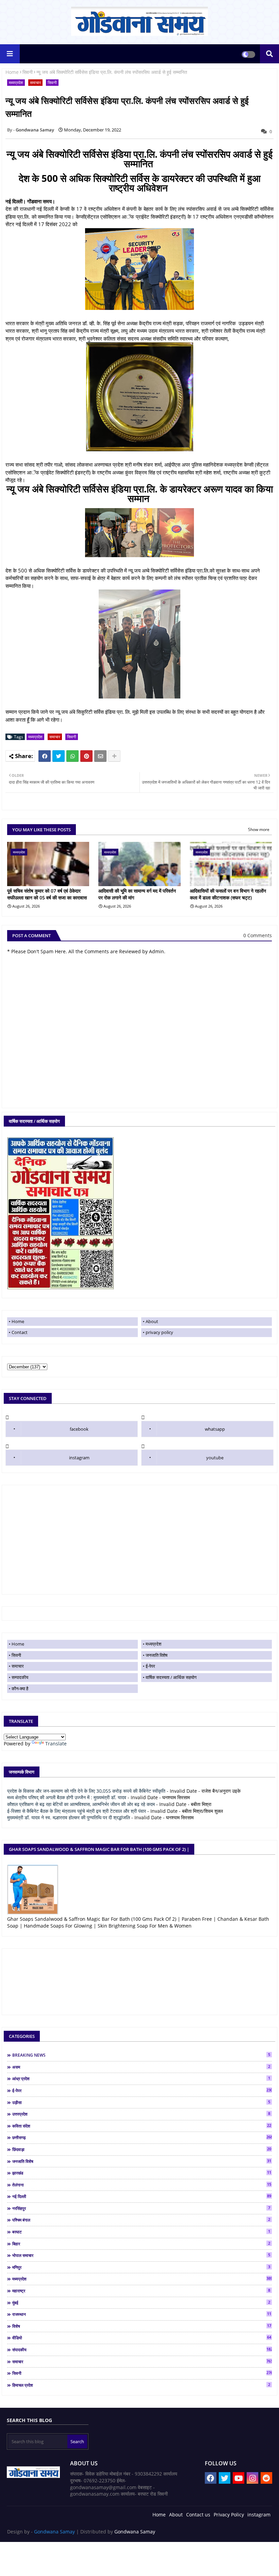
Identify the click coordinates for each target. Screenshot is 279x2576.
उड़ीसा (141, 2102)
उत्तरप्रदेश (141, 2114)
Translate (56, 1743)
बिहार (141, 2244)
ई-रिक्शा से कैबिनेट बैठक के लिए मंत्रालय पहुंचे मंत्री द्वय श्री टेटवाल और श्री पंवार (77, 1811)
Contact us (198, 2515)
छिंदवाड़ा (142, 2149)
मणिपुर (141, 2267)
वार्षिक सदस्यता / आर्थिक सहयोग (171, 1677)
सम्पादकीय (20, 1677)
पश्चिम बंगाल (141, 2220)
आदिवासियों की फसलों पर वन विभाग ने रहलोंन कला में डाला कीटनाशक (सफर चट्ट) (228, 894)
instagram (79, 1458)
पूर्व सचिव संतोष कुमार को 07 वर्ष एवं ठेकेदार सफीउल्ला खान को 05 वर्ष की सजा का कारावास (47, 894)
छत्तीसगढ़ (142, 2137)
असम (141, 2067)
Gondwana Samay (54, 2532)
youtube (215, 1458)
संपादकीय (142, 2350)
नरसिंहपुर (141, 2208)
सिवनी (28, 72)
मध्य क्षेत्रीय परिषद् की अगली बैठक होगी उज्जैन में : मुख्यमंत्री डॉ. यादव (67, 1797)
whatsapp (215, 1429)
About (152, 1321)
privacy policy (159, 1332)
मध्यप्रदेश (16, 83)
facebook (79, 1429)
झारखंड (142, 2173)
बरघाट (141, 2232)
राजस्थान (142, 2314)
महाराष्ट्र (141, 2291)
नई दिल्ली (142, 2196)
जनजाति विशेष (157, 1655)
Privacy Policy (229, 2515)
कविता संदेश (142, 2126)
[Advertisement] (139, 1540)
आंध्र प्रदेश (141, 2078)
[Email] (100, 756)
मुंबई (141, 2303)
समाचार (35, 83)
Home (12, 72)
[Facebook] (45, 756)
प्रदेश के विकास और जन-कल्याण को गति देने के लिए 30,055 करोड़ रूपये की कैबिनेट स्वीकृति (86, 1791)
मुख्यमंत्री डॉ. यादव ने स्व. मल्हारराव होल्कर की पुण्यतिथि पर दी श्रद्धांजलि (69, 1817)
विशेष (142, 2326)
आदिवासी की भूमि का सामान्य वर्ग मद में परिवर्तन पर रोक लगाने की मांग (137, 894)
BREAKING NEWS (141, 2055)
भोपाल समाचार (141, 2255)
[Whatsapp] (72, 756)
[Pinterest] (86, 756)
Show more (259, 829)
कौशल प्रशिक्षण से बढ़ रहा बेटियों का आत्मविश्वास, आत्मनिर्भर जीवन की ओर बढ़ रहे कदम (81, 1804)
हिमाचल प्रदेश (141, 2385)
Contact (20, 1332)
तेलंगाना (142, 2185)
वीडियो (142, 2338)
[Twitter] (59, 756)
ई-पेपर (150, 1666)
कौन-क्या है (20, 1688)
